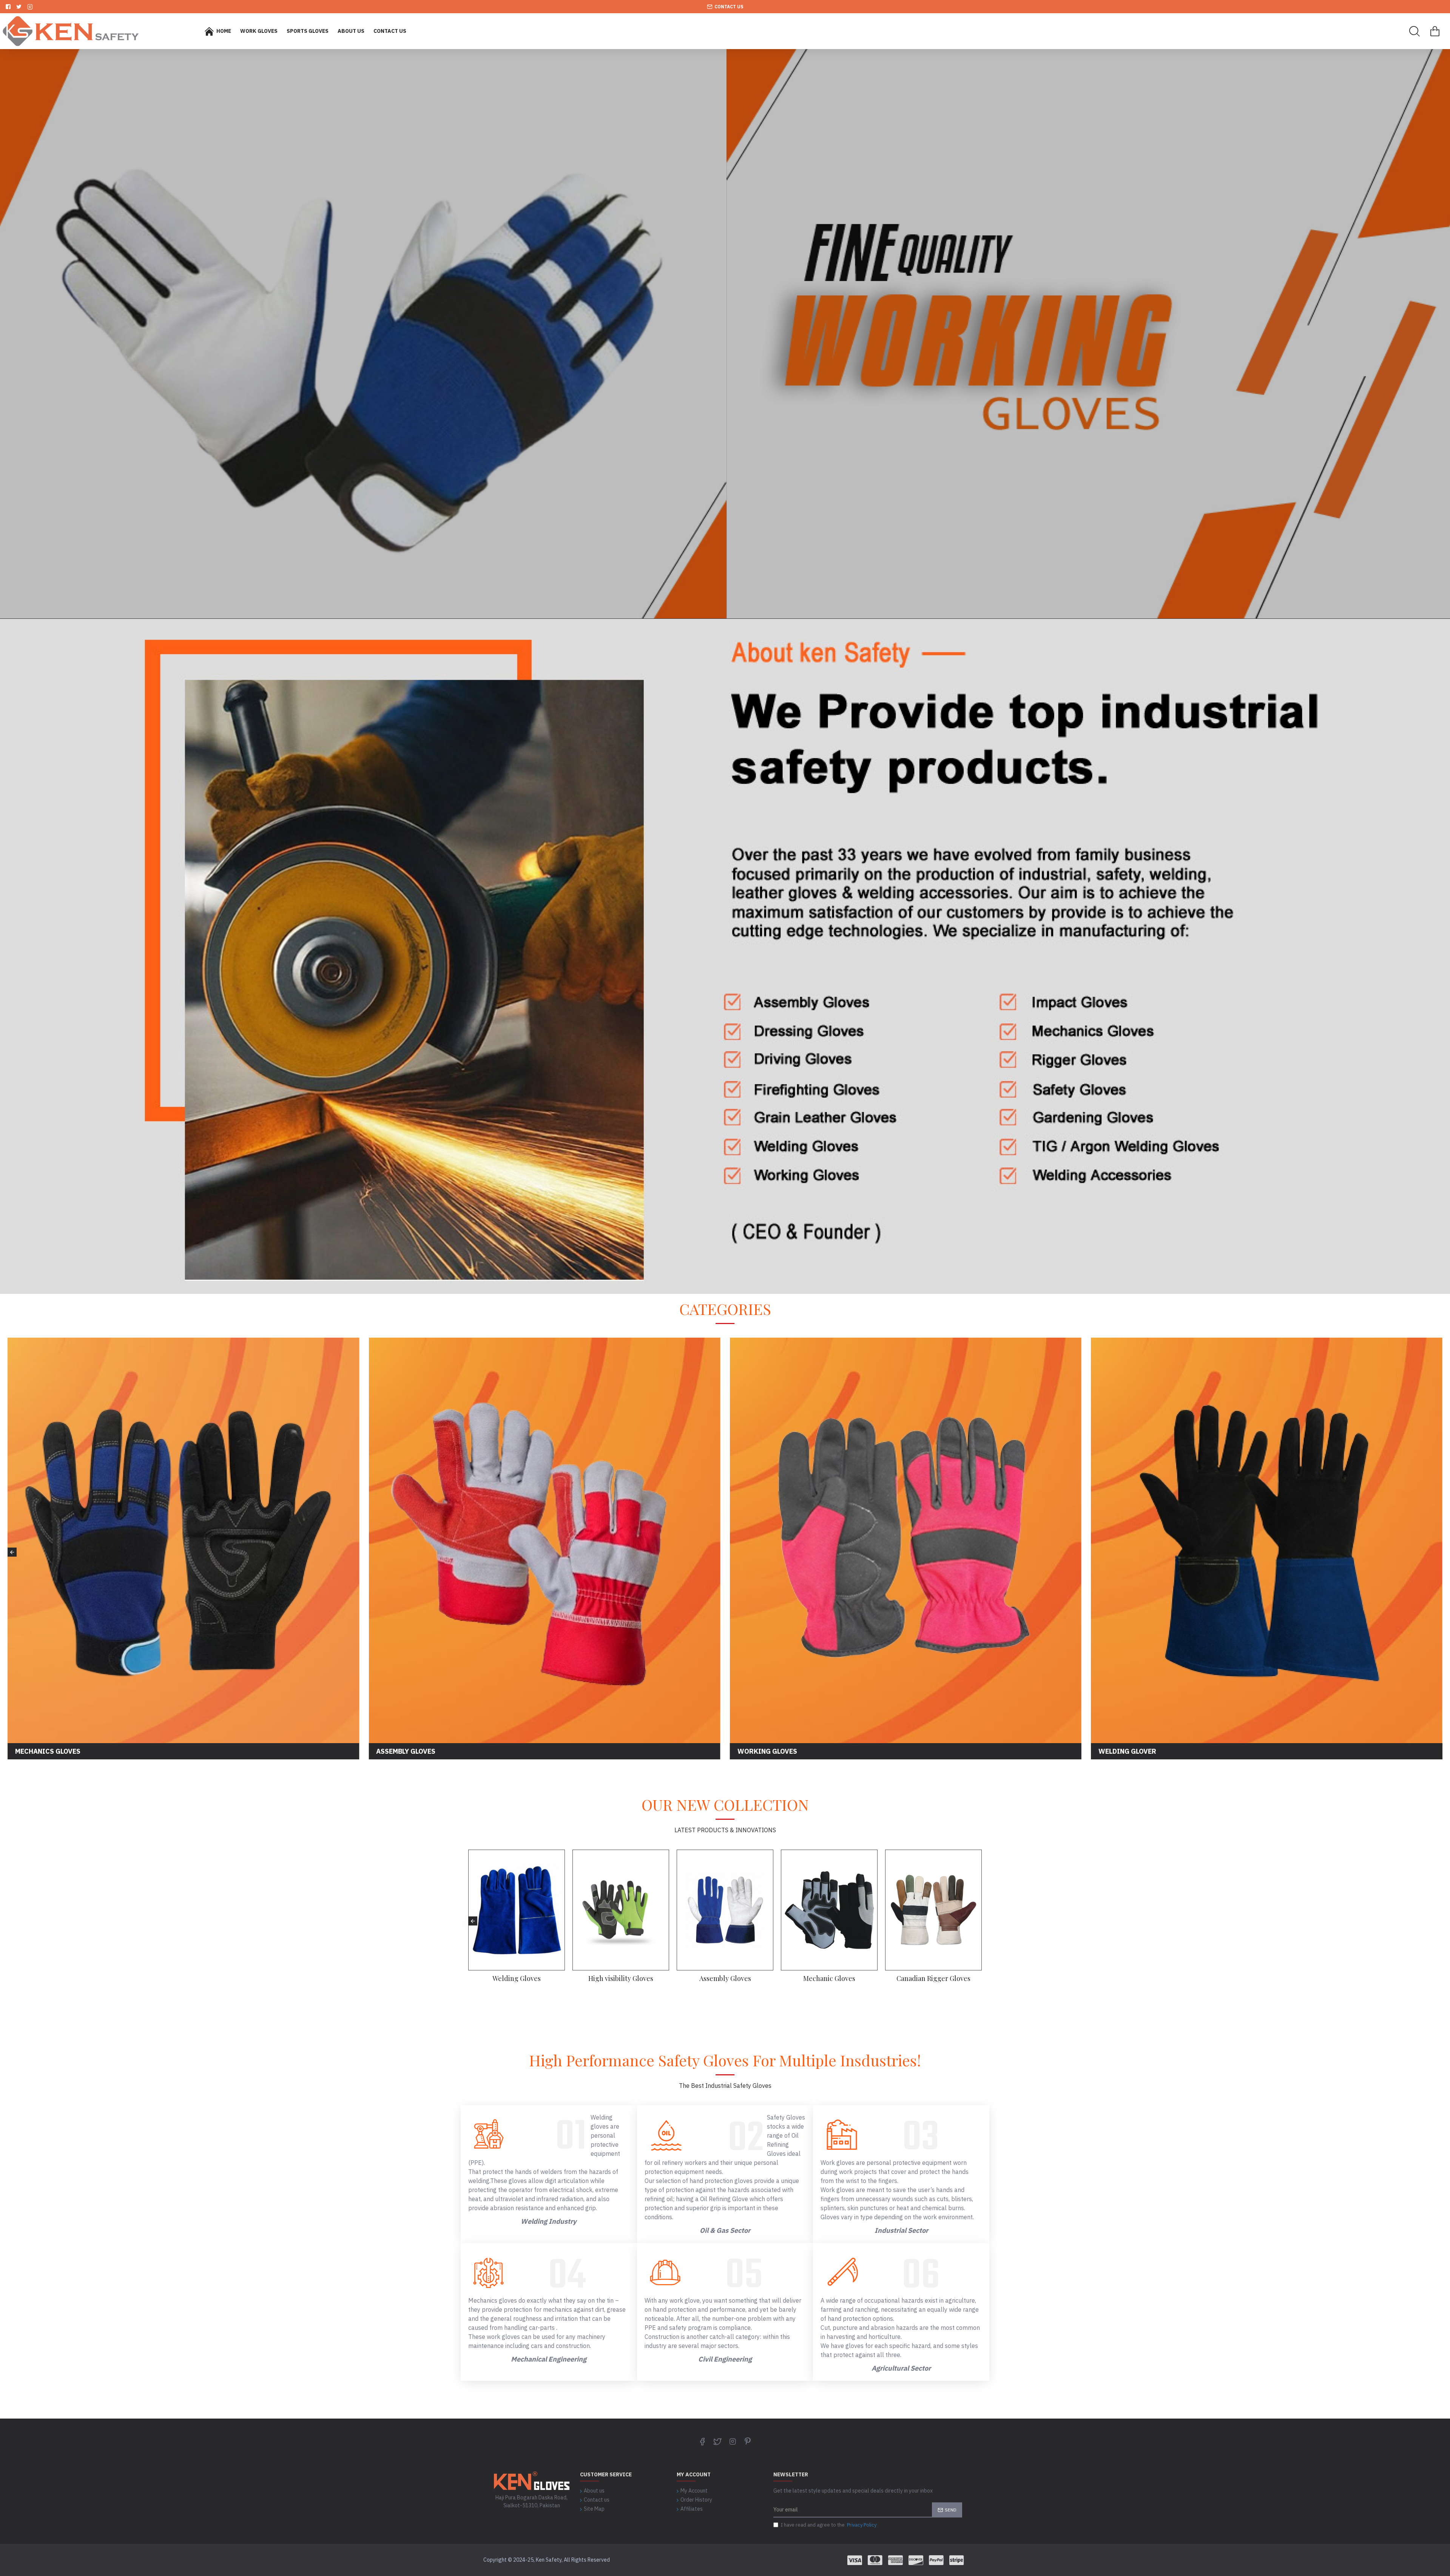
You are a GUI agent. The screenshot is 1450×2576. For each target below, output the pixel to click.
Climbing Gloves (621, 1979)
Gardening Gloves (934, 1979)
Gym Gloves (725, 1979)
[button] (12, 1552)
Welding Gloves (517, 1979)
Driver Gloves (829, 1979)
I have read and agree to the (829, 2525)
